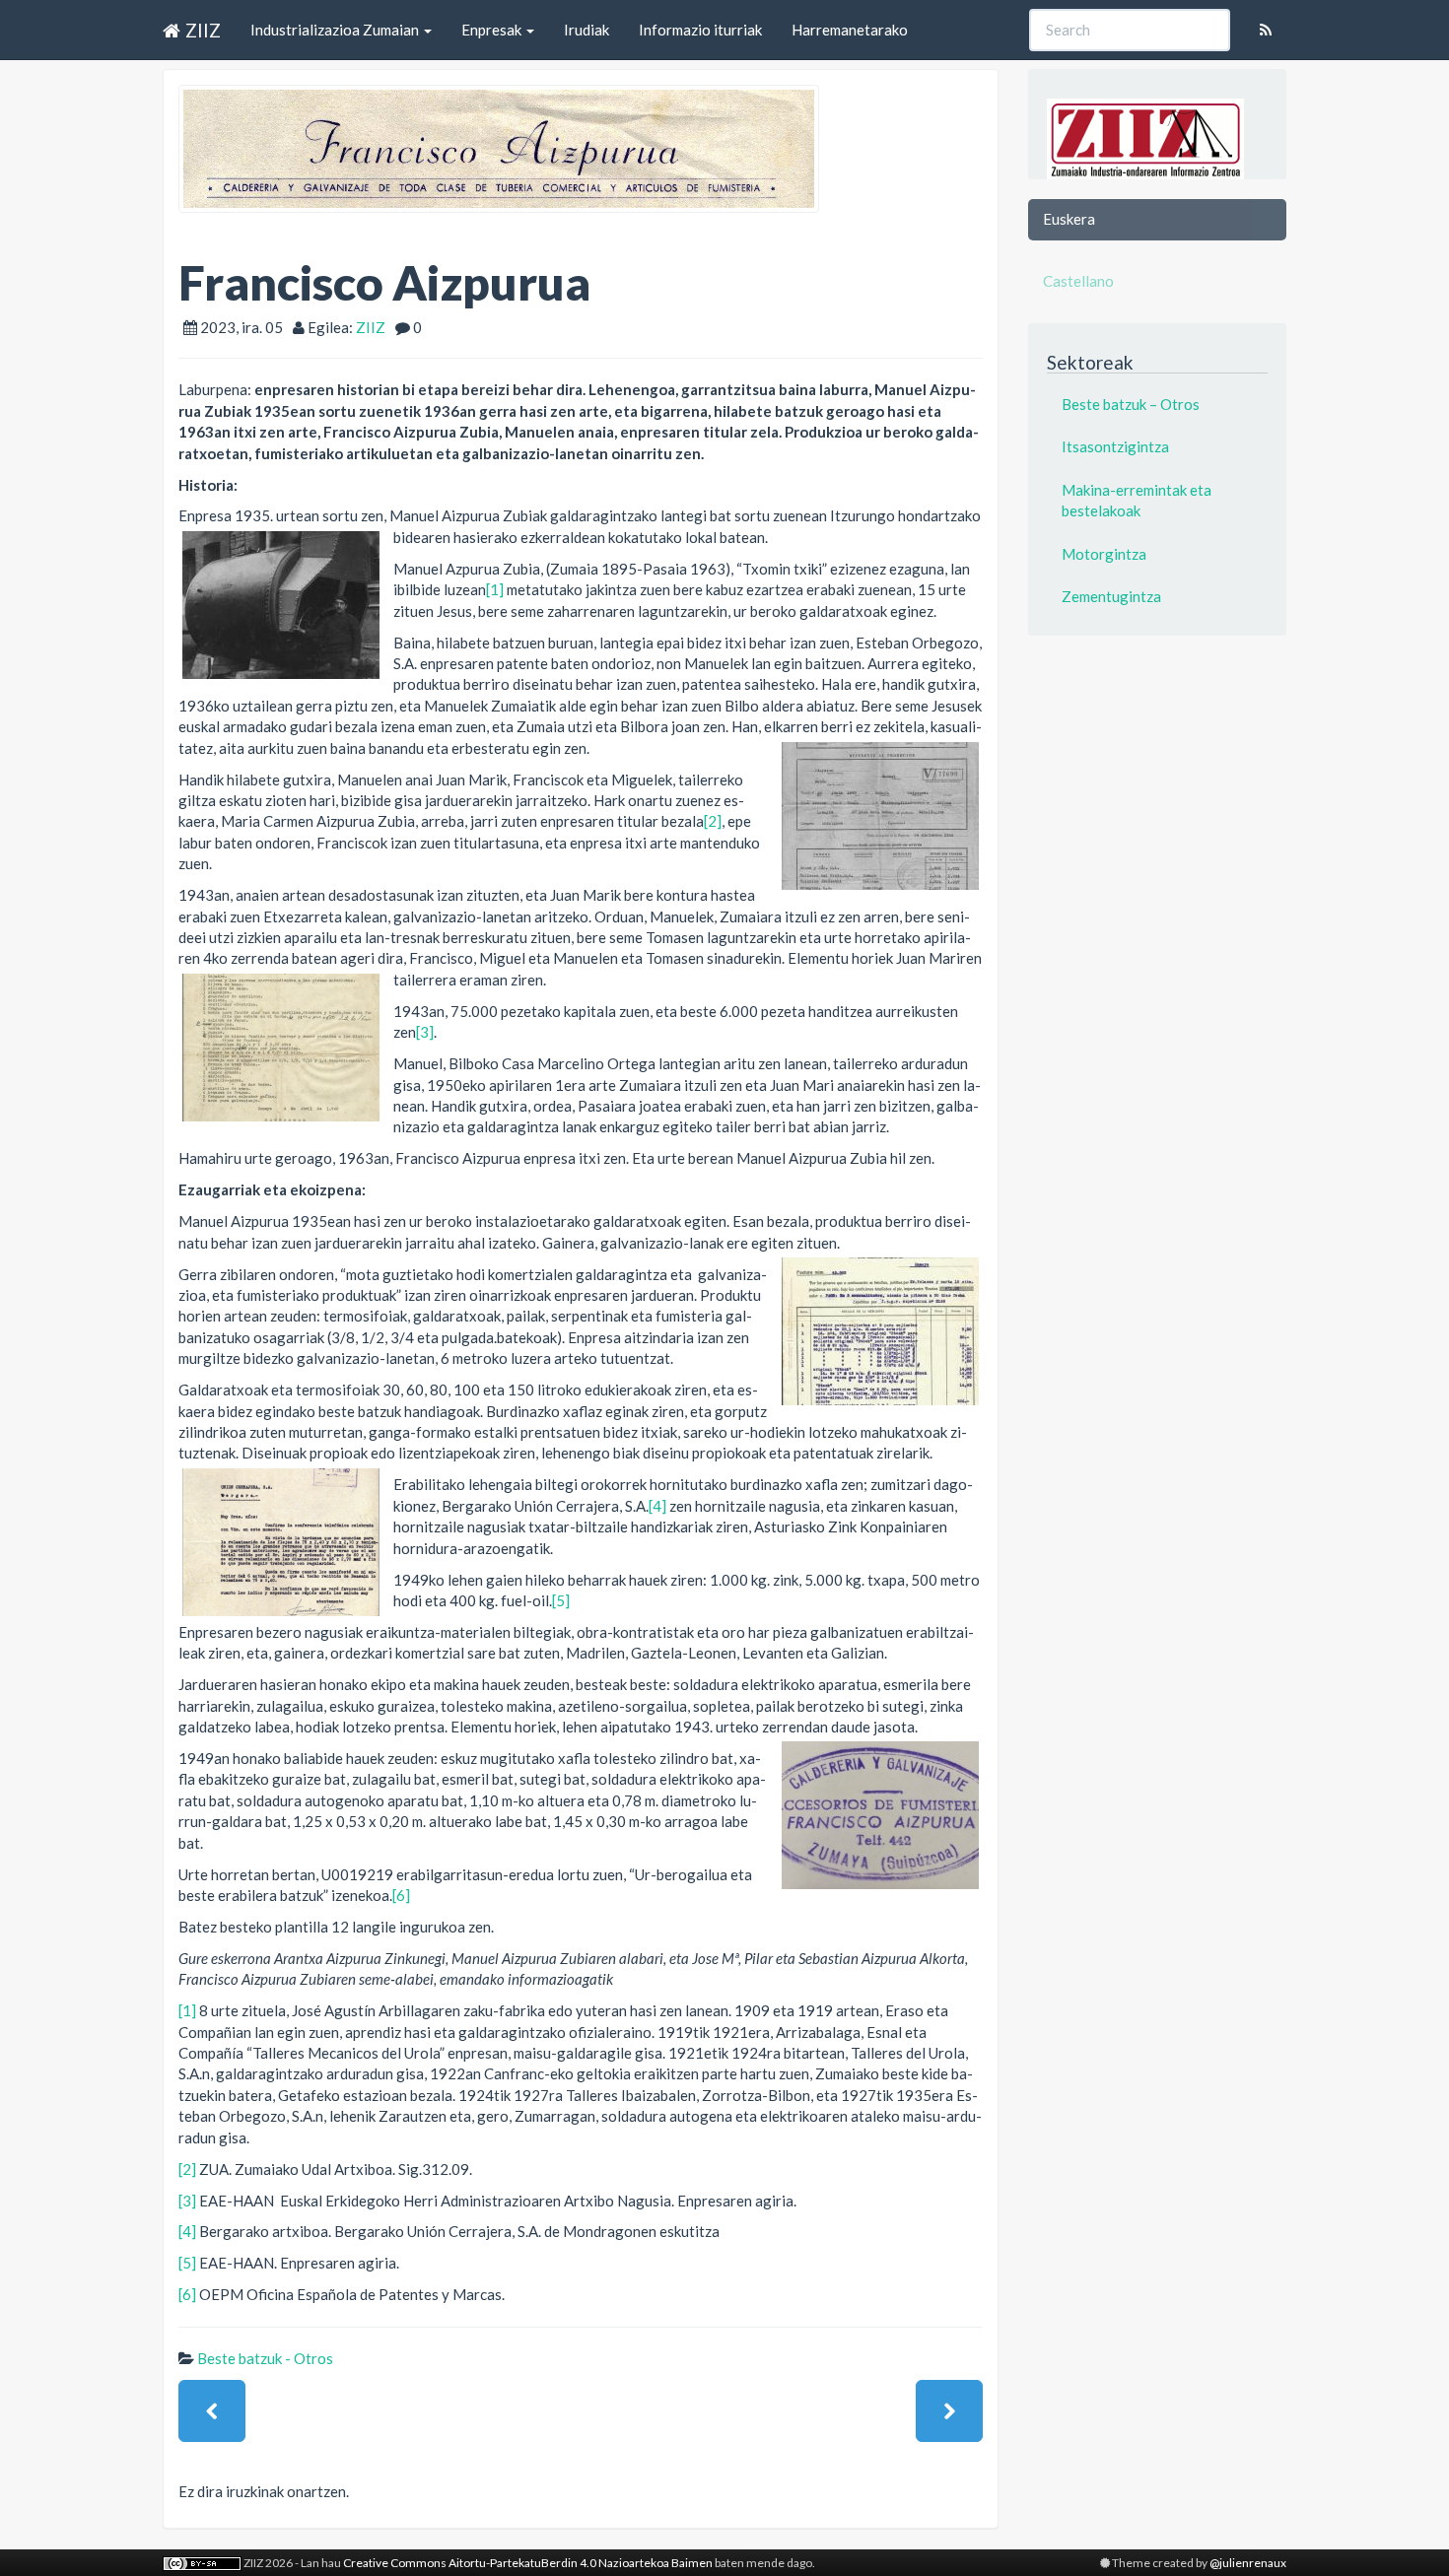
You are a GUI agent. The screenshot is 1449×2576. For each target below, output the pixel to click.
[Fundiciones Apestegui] (212, 2411)
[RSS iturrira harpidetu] (1266, 30)
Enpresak (493, 30)
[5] (561, 1600)
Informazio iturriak (700, 30)
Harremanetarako (850, 30)
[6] (401, 1895)
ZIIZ (203, 30)
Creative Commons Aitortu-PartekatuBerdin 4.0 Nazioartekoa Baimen (528, 2563)
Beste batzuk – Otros (1131, 404)
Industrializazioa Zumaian (336, 30)
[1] (495, 589)
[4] (657, 1506)
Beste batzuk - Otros (265, 2358)
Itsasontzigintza (1115, 446)
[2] (713, 821)
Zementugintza (1111, 596)
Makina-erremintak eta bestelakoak (1137, 500)
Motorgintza (1104, 554)
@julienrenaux (1248, 2563)
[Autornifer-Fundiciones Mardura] (949, 2411)
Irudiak (586, 30)
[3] (425, 1032)
